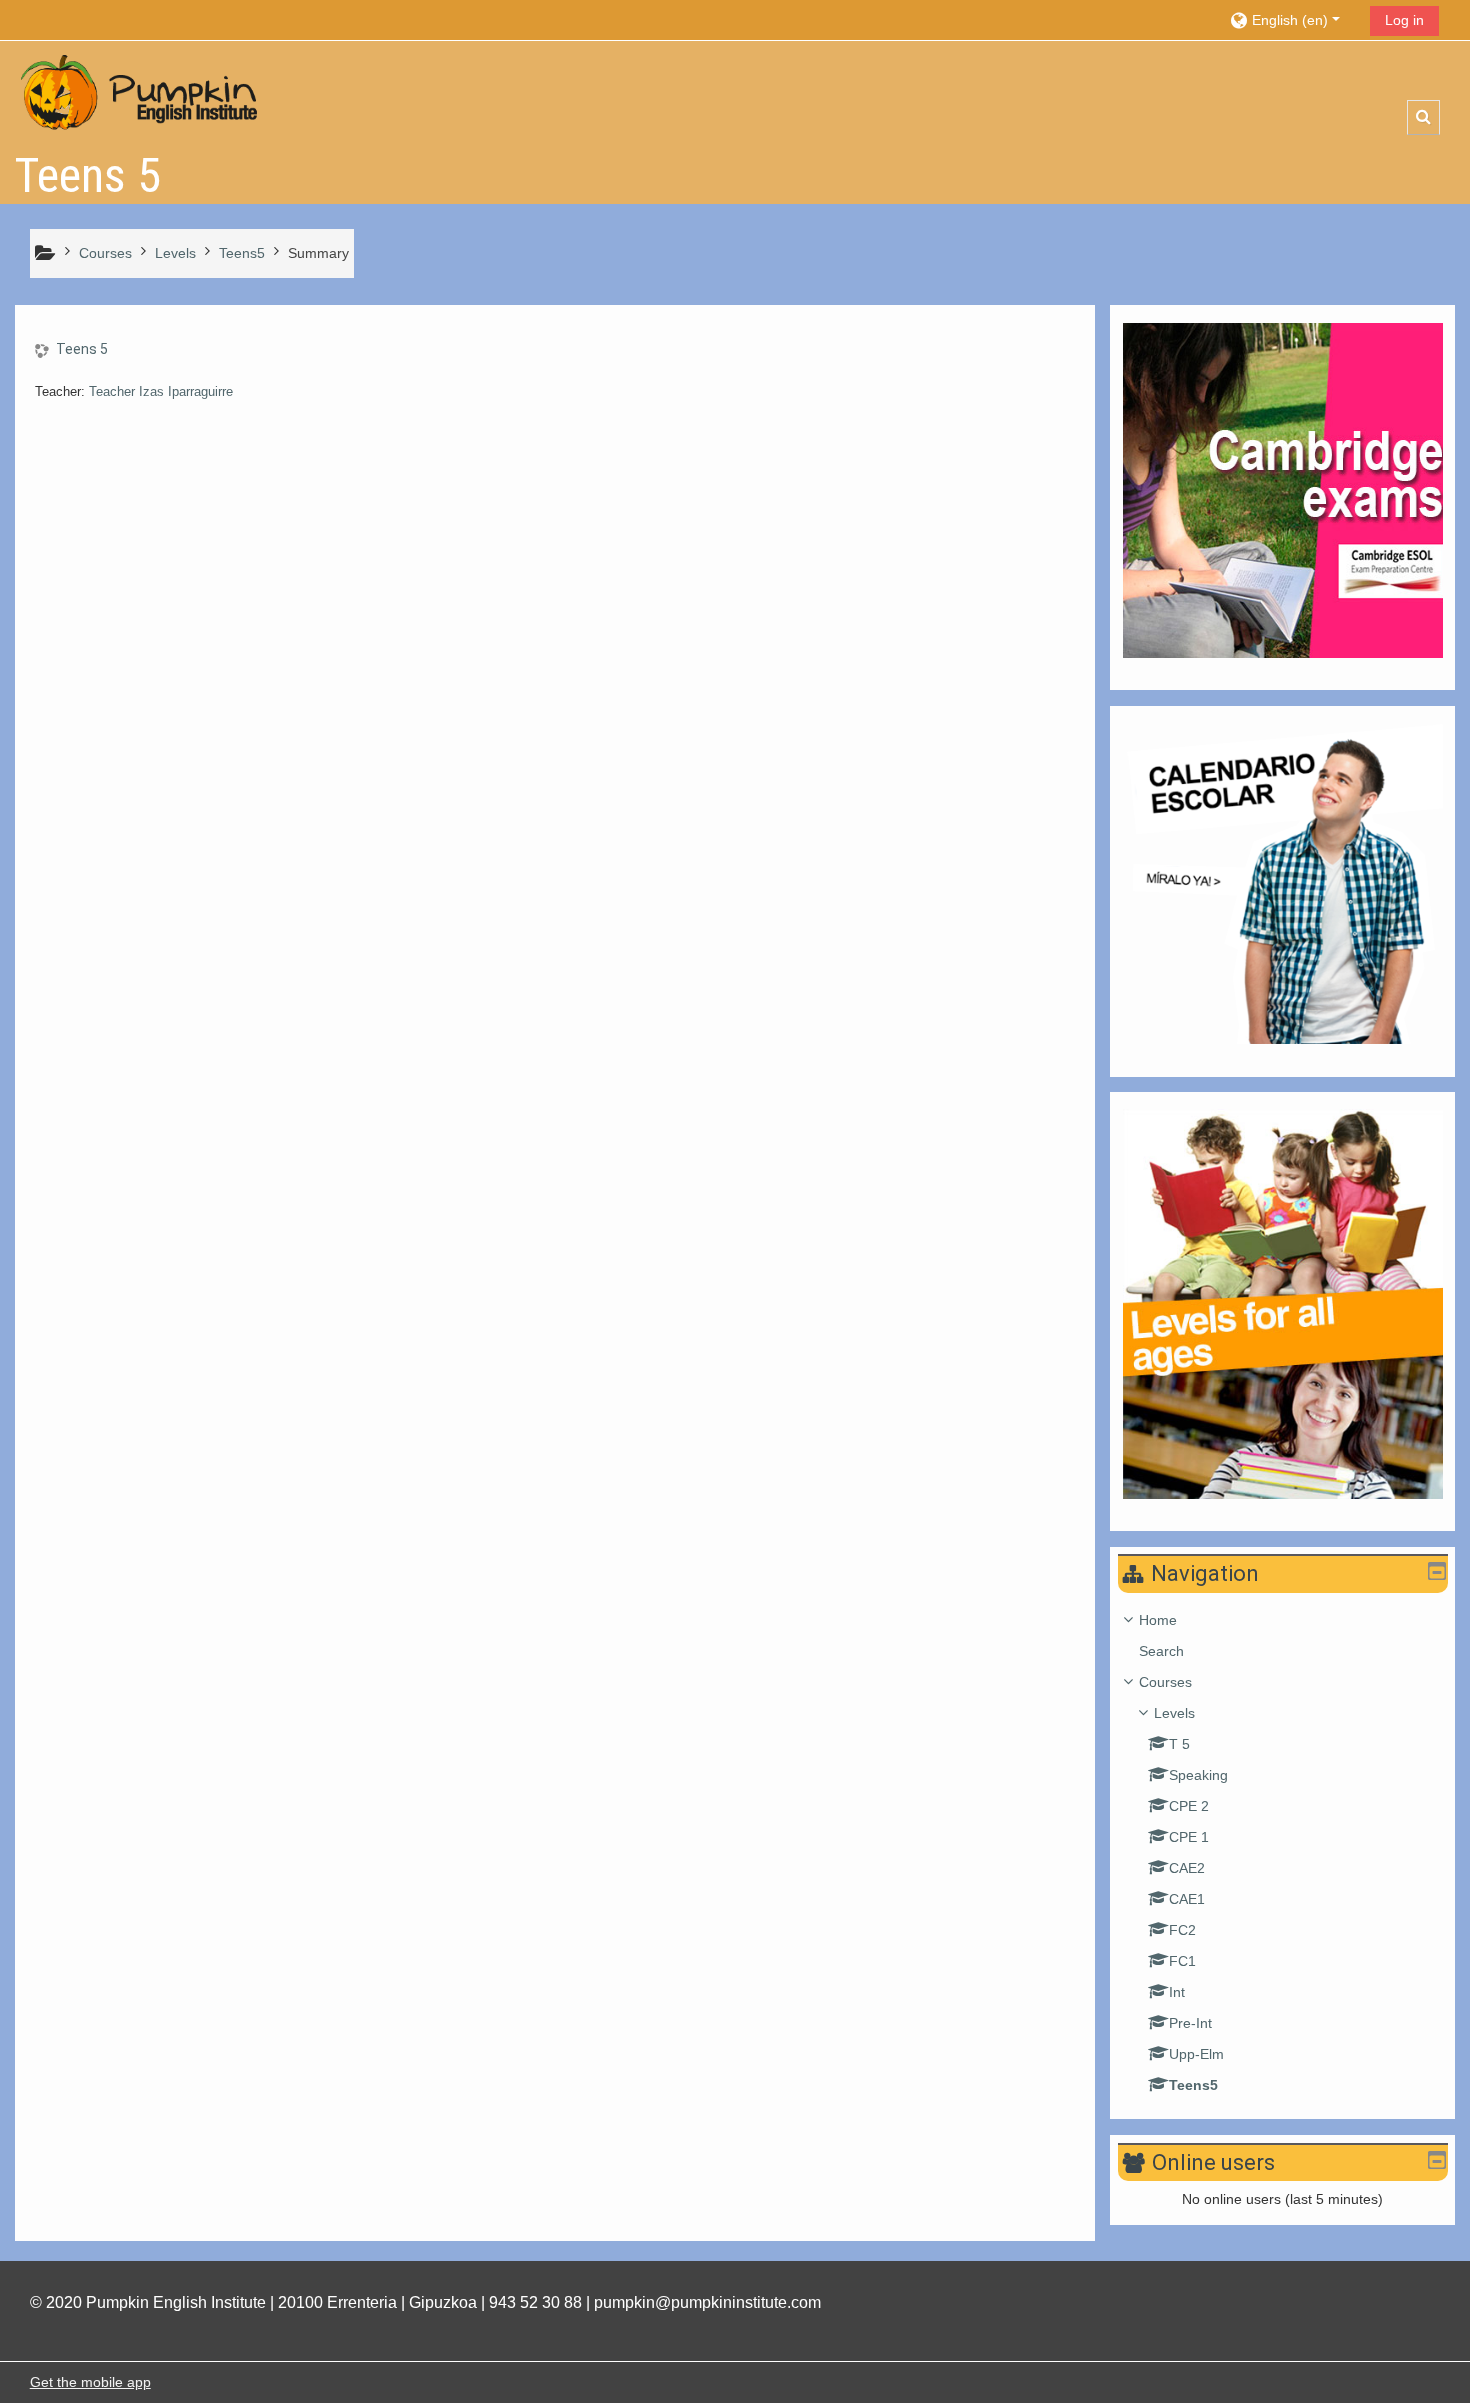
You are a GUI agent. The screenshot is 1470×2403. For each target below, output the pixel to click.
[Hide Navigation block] (1437, 1571)
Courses (1165, 1682)
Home (1158, 1620)
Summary (318, 253)
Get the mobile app (90, 2382)
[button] (1292, 19)
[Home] (140, 93)
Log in (1404, 20)
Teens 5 (82, 349)
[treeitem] (1283, 1852)
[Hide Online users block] (1437, 2160)
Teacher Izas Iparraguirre (161, 391)
